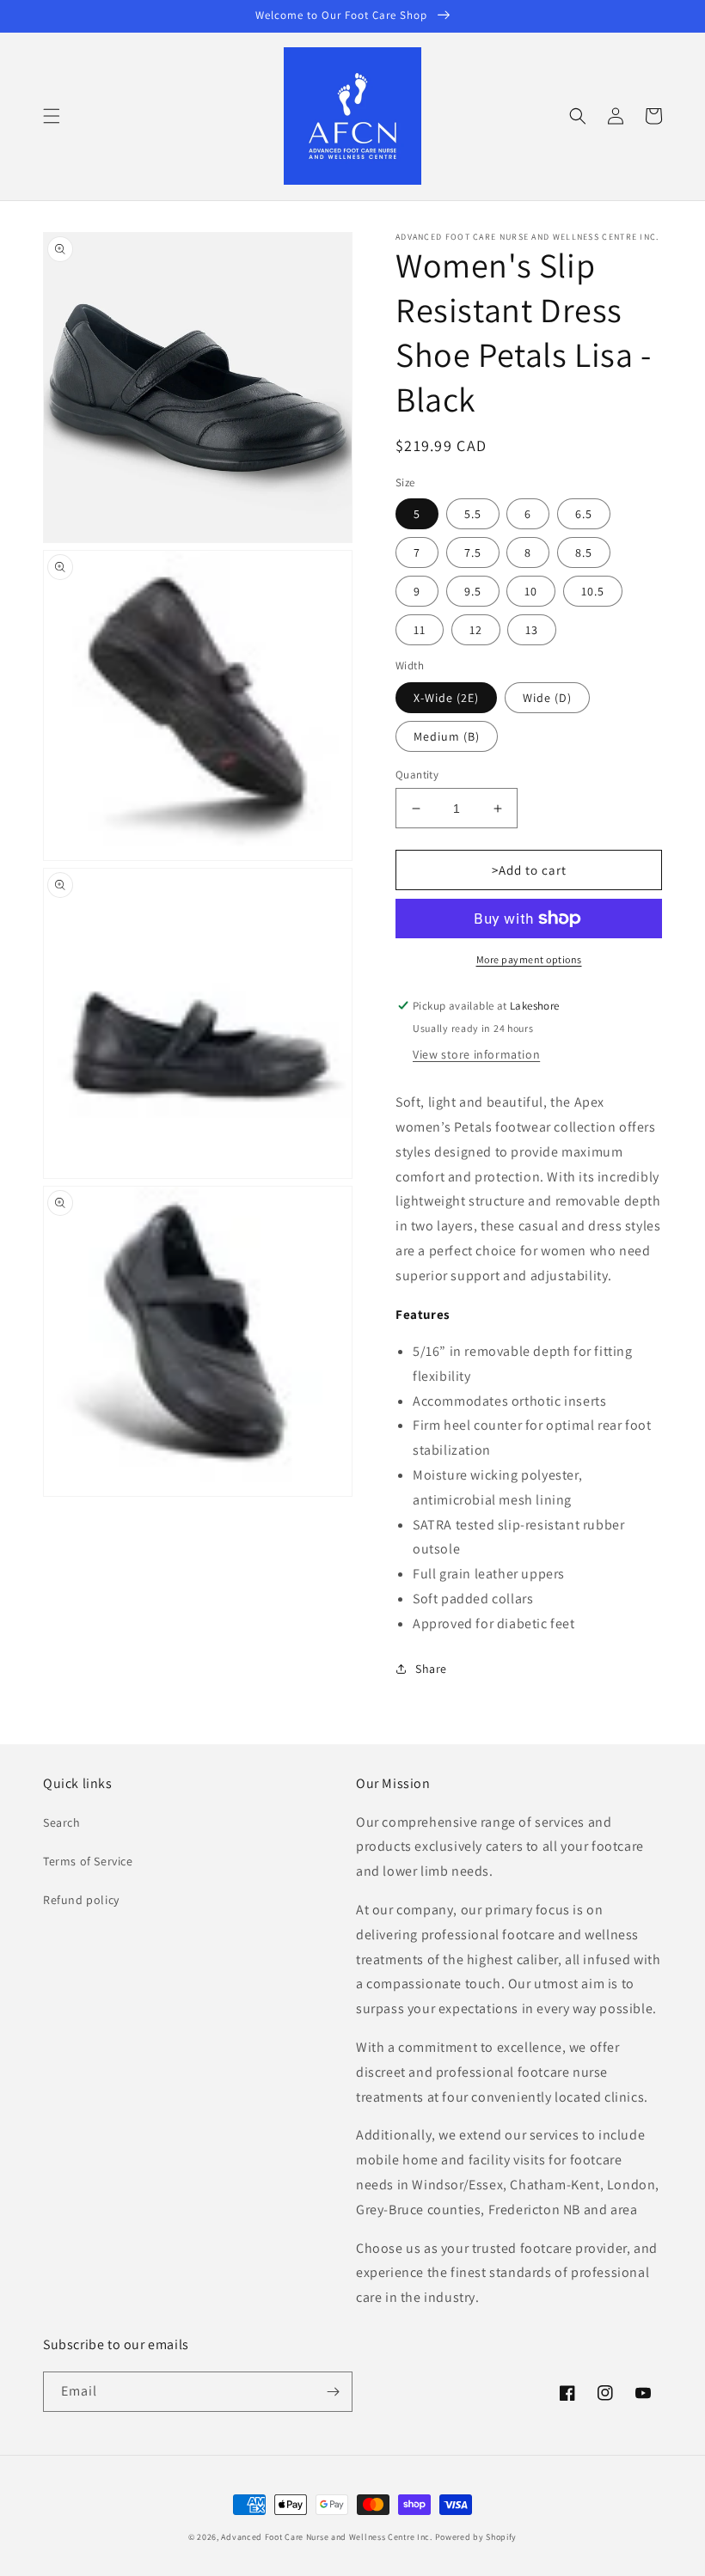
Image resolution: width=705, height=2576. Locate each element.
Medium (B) (447, 736)
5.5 (473, 514)
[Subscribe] (333, 2392)
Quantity (417, 775)
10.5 (593, 591)
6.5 (584, 514)
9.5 (473, 591)
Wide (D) (547, 698)
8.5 (584, 552)
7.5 (473, 552)
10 (531, 591)
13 (532, 630)
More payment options (529, 959)
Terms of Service (88, 1861)
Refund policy (81, 1900)
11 (420, 630)
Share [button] (431, 1669)
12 (476, 630)
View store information (476, 1054)
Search (62, 1822)
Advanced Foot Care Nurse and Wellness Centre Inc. (326, 2537)
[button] (52, 116)
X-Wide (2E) (446, 698)
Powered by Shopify (476, 2537)
